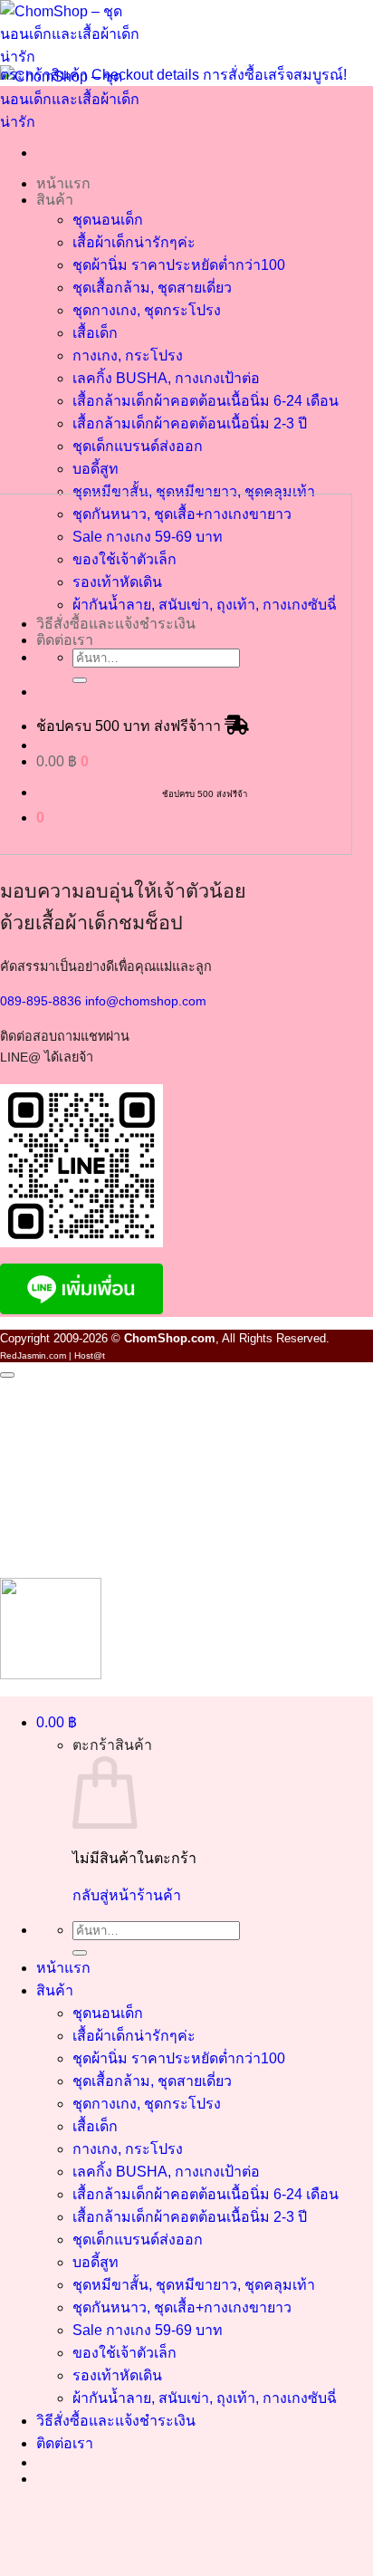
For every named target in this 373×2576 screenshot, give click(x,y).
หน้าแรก (63, 183)
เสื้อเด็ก (95, 333)
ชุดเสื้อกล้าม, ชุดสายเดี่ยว (152, 288)
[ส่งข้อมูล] (80, 1953)
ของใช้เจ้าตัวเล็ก (124, 2353)
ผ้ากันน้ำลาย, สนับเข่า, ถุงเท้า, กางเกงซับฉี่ (205, 2398)
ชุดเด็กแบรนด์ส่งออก (138, 446)
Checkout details (147, 75)
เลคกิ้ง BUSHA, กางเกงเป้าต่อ (166, 378)
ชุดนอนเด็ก (108, 220)
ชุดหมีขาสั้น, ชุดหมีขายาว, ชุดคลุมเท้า (194, 491)
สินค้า (55, 200)
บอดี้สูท (96, 469)
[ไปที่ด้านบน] (7, 1375)
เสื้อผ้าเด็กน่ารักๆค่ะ (134, 242)
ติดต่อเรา (65, 2443)
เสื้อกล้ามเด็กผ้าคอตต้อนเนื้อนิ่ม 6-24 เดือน (206, 401)
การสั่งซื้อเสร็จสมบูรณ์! (275, 75)
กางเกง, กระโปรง (128, 356)
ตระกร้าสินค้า (46, 75)
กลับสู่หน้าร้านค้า (127, 1895)
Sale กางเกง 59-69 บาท (148, 2330)
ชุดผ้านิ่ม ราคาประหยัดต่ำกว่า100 (179, 265)
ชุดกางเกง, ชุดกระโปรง (147, 310)
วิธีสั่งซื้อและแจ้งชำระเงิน (116, 2421)
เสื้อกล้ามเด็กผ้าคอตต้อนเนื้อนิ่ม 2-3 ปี (190, 423)
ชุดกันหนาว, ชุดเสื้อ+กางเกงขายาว (182, 2307)
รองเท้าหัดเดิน (117, 2375)
